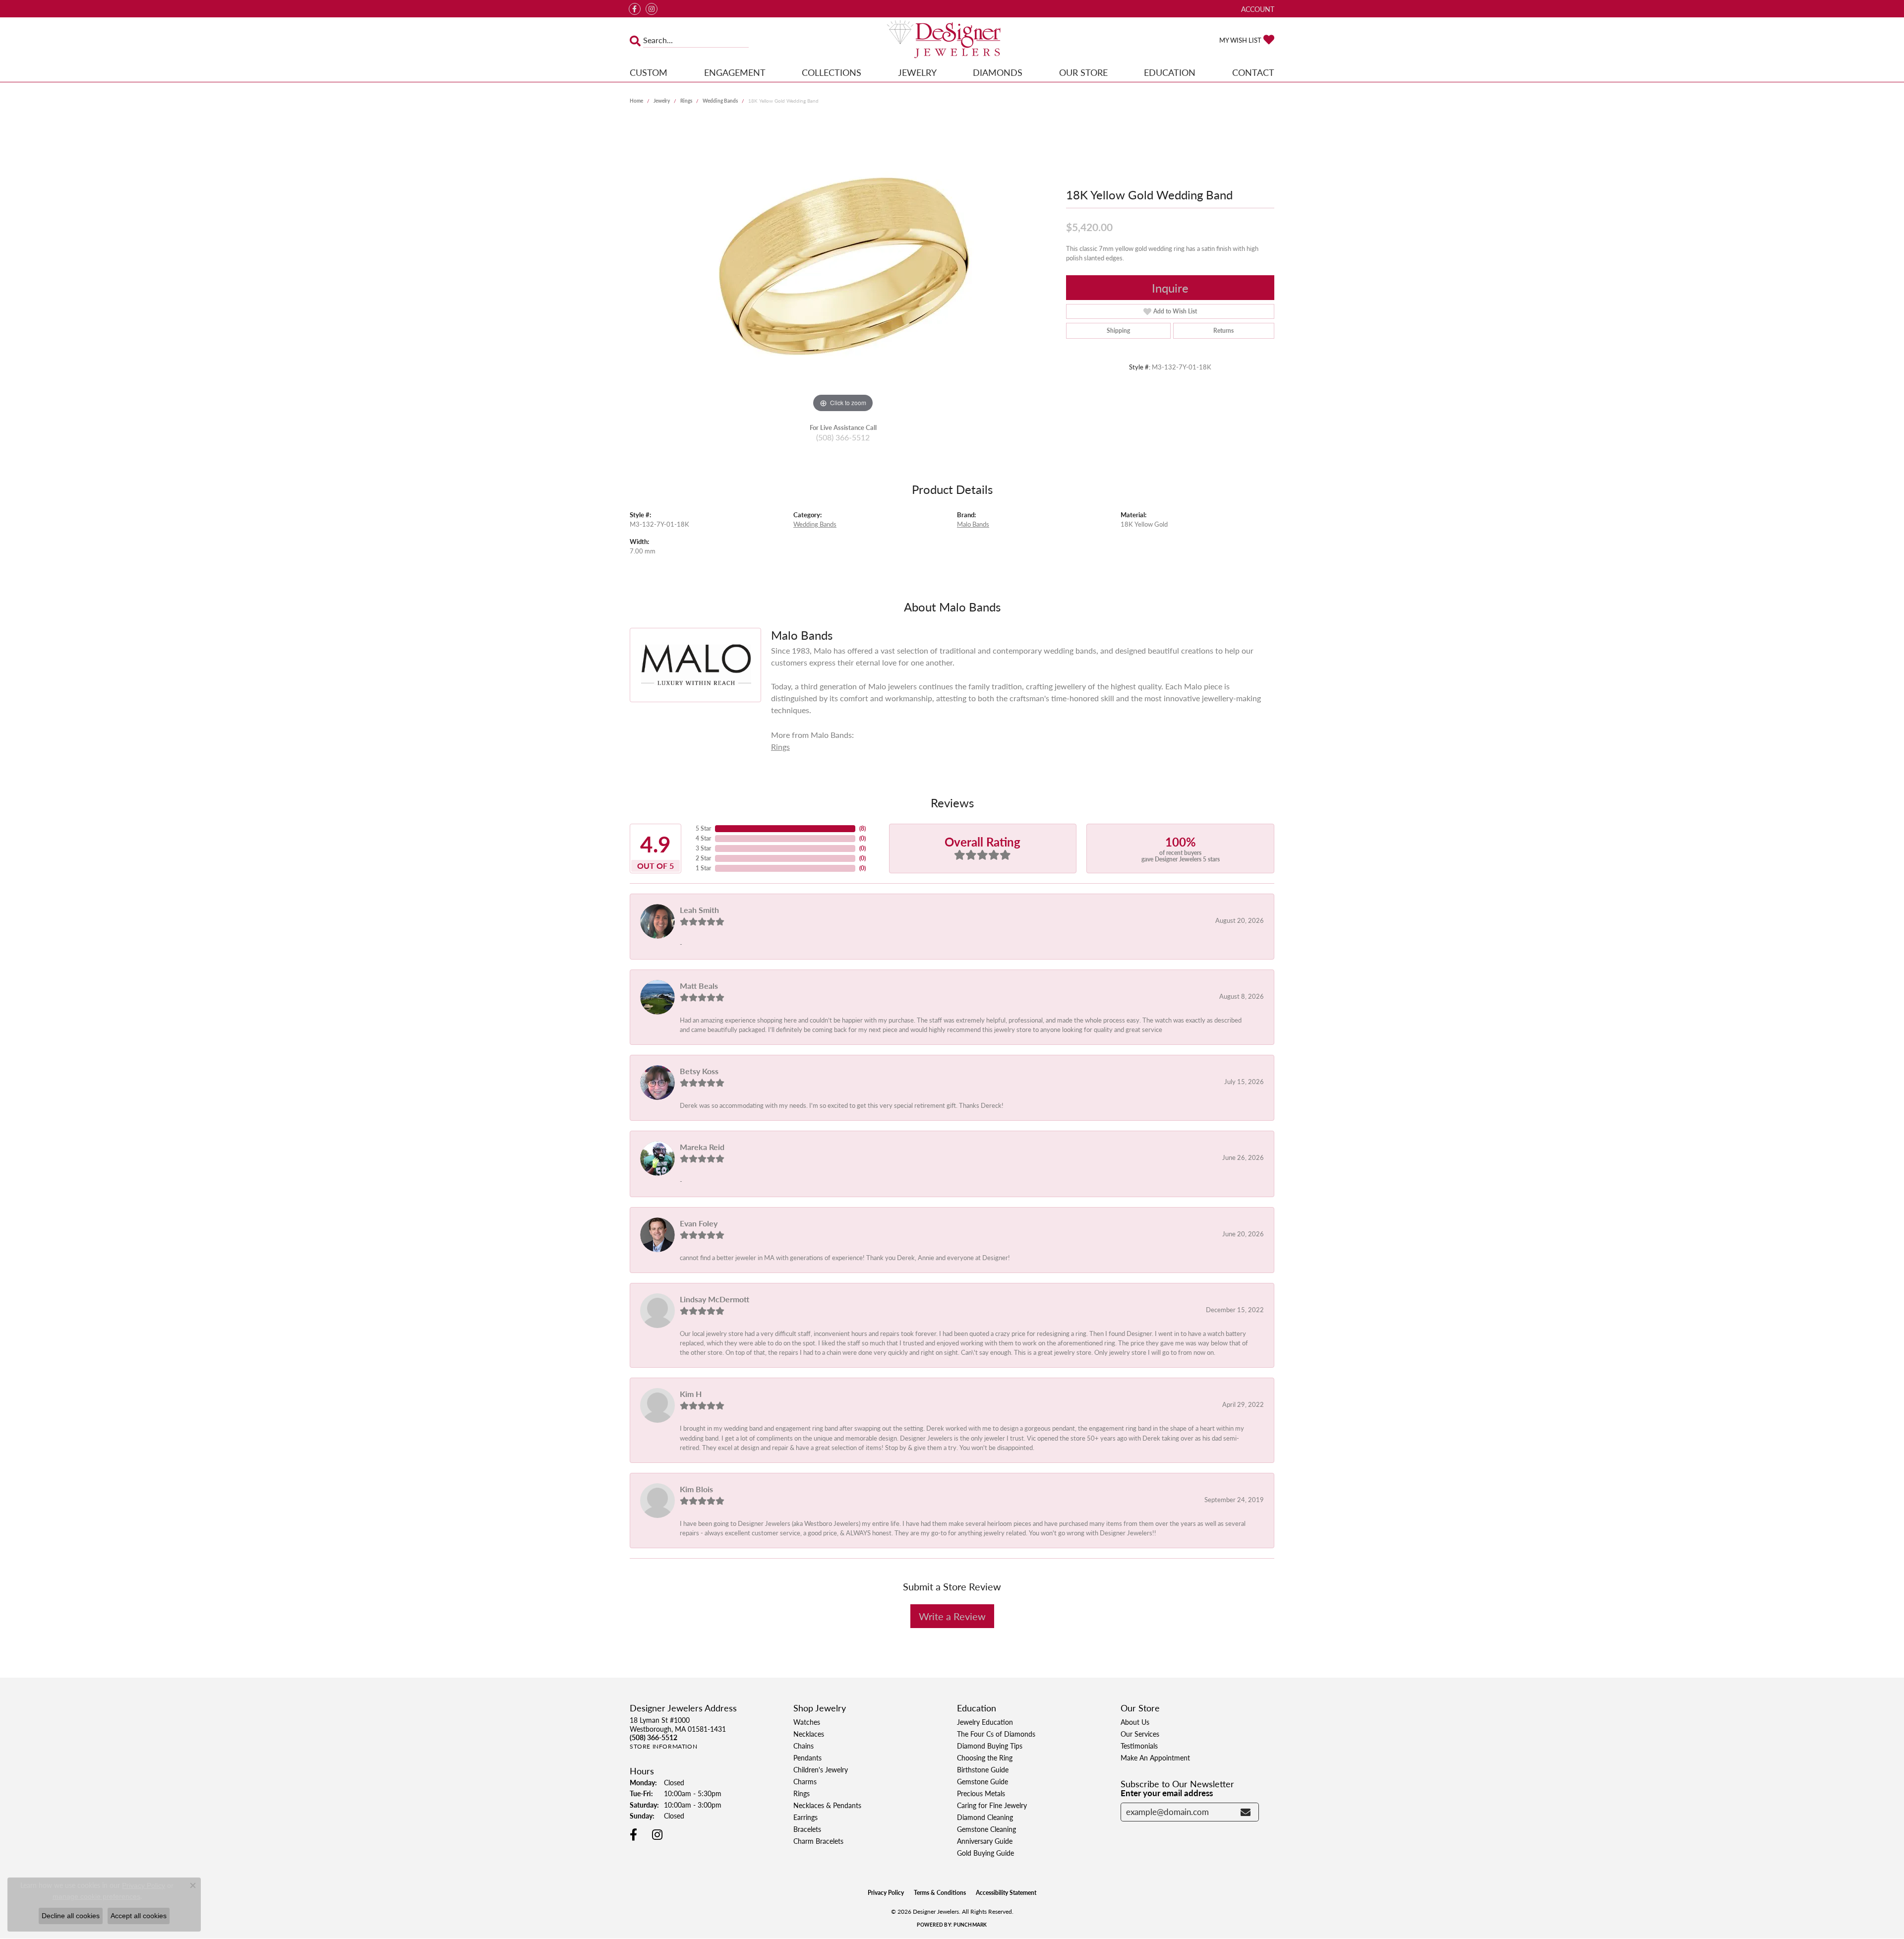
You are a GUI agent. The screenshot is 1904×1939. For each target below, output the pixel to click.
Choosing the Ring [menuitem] (985, 1757)
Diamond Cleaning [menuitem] (985, 1817)
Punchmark (970, 1925)
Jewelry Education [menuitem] (985, 1722)
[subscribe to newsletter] (1246, 1812)
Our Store (1083, 72)
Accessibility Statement (1006, 1893)
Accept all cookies (139, 1916)
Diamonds (998, 72)
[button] (1257, 9)
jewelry (662, 101)
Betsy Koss (699, 1071)
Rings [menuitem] (802, 1793)
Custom (649, 72)
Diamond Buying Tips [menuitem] (990, 1746)
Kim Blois (696, 1489)
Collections (832, 72)
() (863, 828)
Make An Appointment (1155, 1757)
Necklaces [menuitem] (809, 1734)
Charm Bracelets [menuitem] (818, 1841)
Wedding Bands (720, 101)
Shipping (1118, 331)
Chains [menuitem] (803, 1746)
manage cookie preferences (96, 1896)
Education (1170, 72)
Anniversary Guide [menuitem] (985, 1841)
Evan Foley (699, 1223)
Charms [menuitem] (805, 1781)
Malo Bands (973, 524)
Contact (1253, 72)
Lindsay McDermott (714, 1299)
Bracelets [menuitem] (807, 1829)
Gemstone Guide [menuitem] (982, 1781)
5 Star (703, 828)
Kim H (691, 1394)
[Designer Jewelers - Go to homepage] (952, 40)
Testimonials (1139, 1746)
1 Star (703, 868)
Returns (1223, 331)
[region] (843, 266)
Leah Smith (699, 910)
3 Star (703, 848)
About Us (1135, 1722)
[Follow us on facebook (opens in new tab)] (635, 9)
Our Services (1140, 1734)
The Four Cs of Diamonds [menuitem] (996, 1734)
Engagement (735, 72)
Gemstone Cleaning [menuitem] (986, 1829)
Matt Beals (699, 986)
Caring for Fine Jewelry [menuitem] (992, 1805)
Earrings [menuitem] (805, 1817)
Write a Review (952, 1616)
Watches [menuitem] (807, 1722)
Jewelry (917, 72)
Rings (686, 101)
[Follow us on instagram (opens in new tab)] (652, 9)
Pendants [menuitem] (807, 1757)
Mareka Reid (702, 1147)
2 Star (703, 858)
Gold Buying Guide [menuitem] (985, 1853)
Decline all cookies (71, 1916)
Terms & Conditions (940, 1893)
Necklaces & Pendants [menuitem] (827, 1805)
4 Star (703, 838)
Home (636, 101)
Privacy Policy (886, 1893)
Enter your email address (1167, 1793)
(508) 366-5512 (843, 437)
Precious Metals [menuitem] (981, 1793)
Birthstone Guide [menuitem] (983, 1769)
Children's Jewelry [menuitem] (821, 1769)
